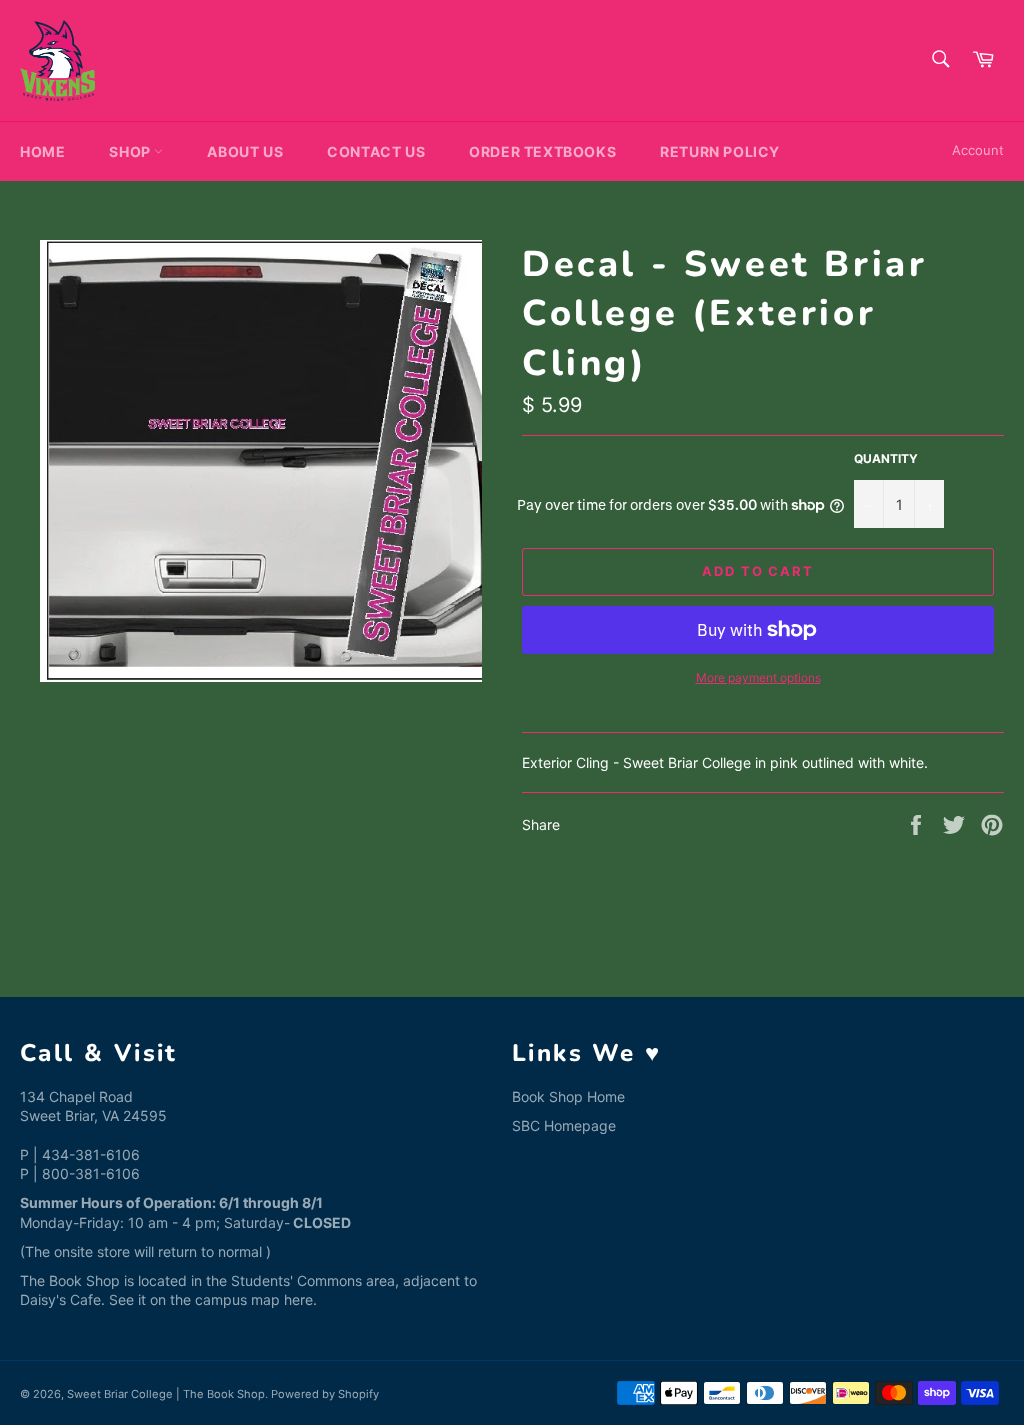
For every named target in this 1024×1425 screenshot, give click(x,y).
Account (978, 150)
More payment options (758, 677)
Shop (131, 151)
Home (42, 151)
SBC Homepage (564, 1125)
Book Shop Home (568, 1096)
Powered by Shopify (325, 1394)
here (298, 1299)
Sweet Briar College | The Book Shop (166, 1394)
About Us (245, 151)
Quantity (886, 458)
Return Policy (720, 151)
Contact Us (376, 151)
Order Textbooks (542, 151)
